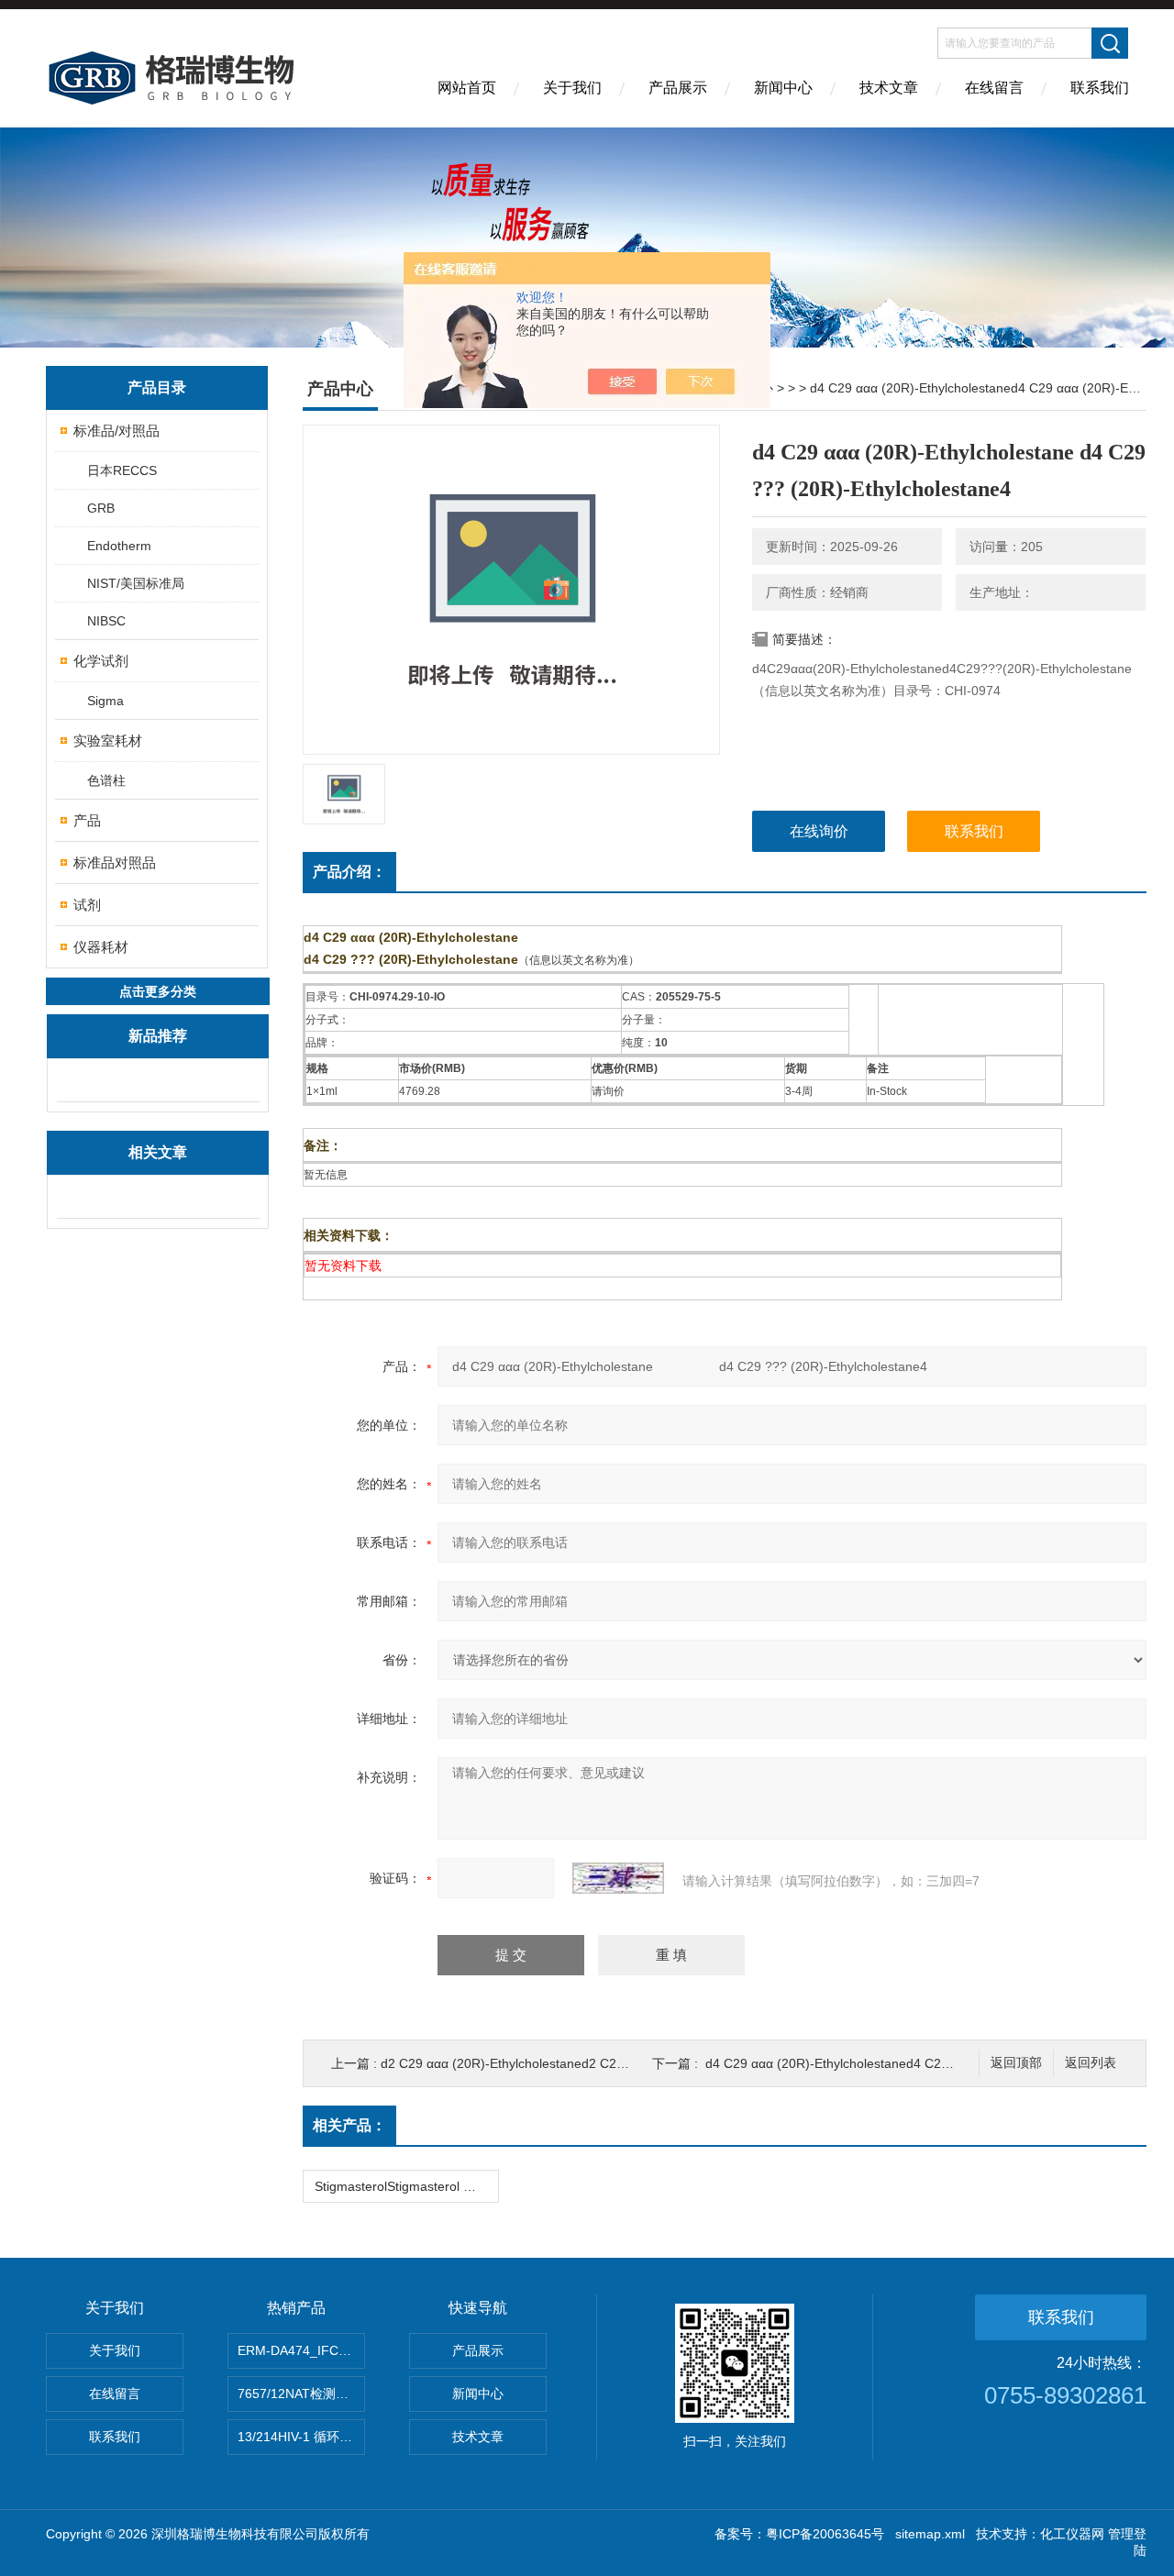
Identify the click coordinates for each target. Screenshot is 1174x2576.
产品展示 (678, 88)
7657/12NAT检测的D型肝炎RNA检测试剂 (301, 2394)
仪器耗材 (101, 947)
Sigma (105, 701)
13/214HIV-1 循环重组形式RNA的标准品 (301, 2437)
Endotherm (119, 546)
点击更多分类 (158, 991)
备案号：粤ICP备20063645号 (799, 2534)
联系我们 (1100, 88)
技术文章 (889, 88)
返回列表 (1091, 2063)
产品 (87, 820)
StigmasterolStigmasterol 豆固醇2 (406, 2186)
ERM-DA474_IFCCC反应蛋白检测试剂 (301, 2350)
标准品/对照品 (116, 431)
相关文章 (158, 1152)
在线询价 (819, 831)
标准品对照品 (115, 862)
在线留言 (994, 88)
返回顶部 (1016, 2063)
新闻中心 (783, 88)
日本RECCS (122, 470)
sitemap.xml (930, 2534)
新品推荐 (158, 1036)
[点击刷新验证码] (618, 1878)
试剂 (87, 905)
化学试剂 (101, 661)
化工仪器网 (1072, 2534)
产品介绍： (349, 872)
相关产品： (349, 2125)
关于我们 (572, 88)
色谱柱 (106, 780)
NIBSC (106, 621)
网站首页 (467, 88)
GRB (101, 508)
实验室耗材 (108, 741)
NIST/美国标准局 (136, 583)
